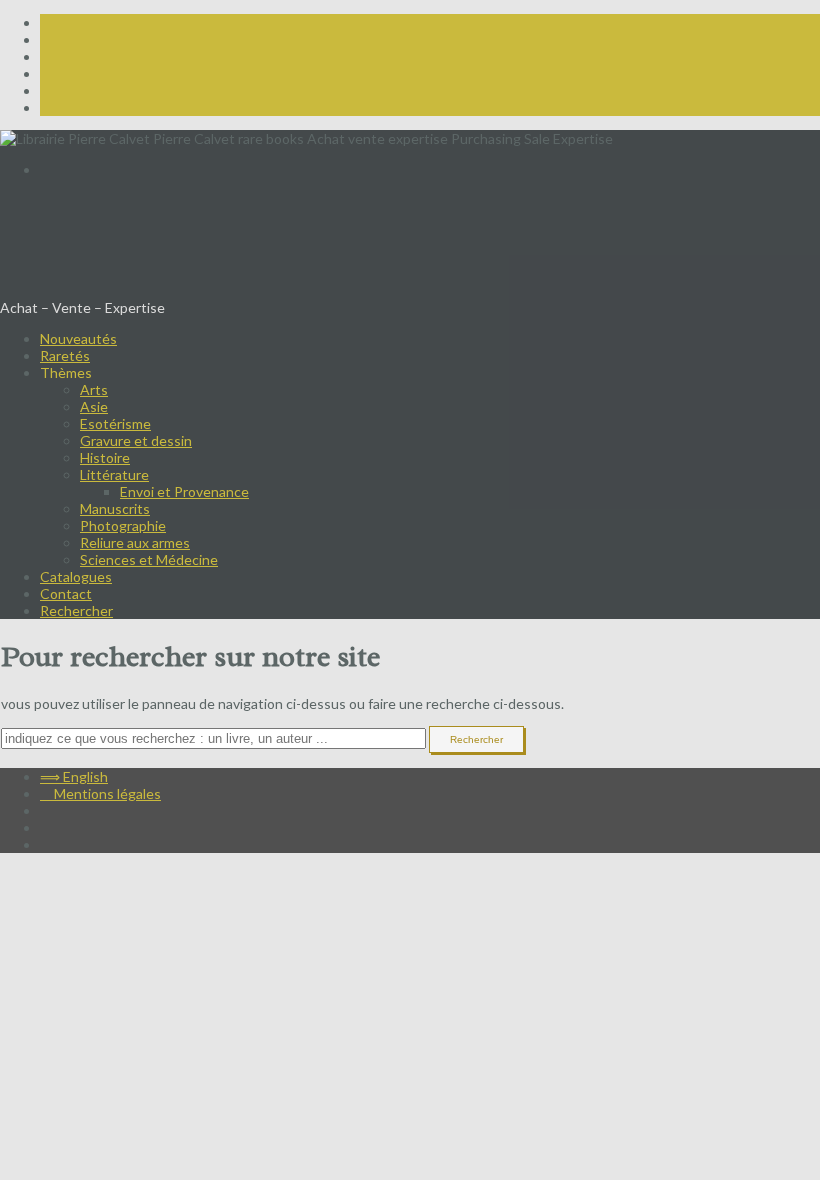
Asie (94, 406)
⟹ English (74, 169)
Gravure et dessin (136, 440)
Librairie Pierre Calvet (145, 254)
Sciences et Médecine (149, 559)
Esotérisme (115, 423)
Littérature (114, 474)
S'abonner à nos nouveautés (88, 200)
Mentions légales (100, 793)
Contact (66, 593)
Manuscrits (115, 508)
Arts (94, 389)
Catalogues (76, 576)
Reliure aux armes (135, 542)
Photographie (123, 525)
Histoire (105, 457)
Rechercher (76, 610)
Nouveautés (78, 338)
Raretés (65, 355)
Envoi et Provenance (184, 491)
